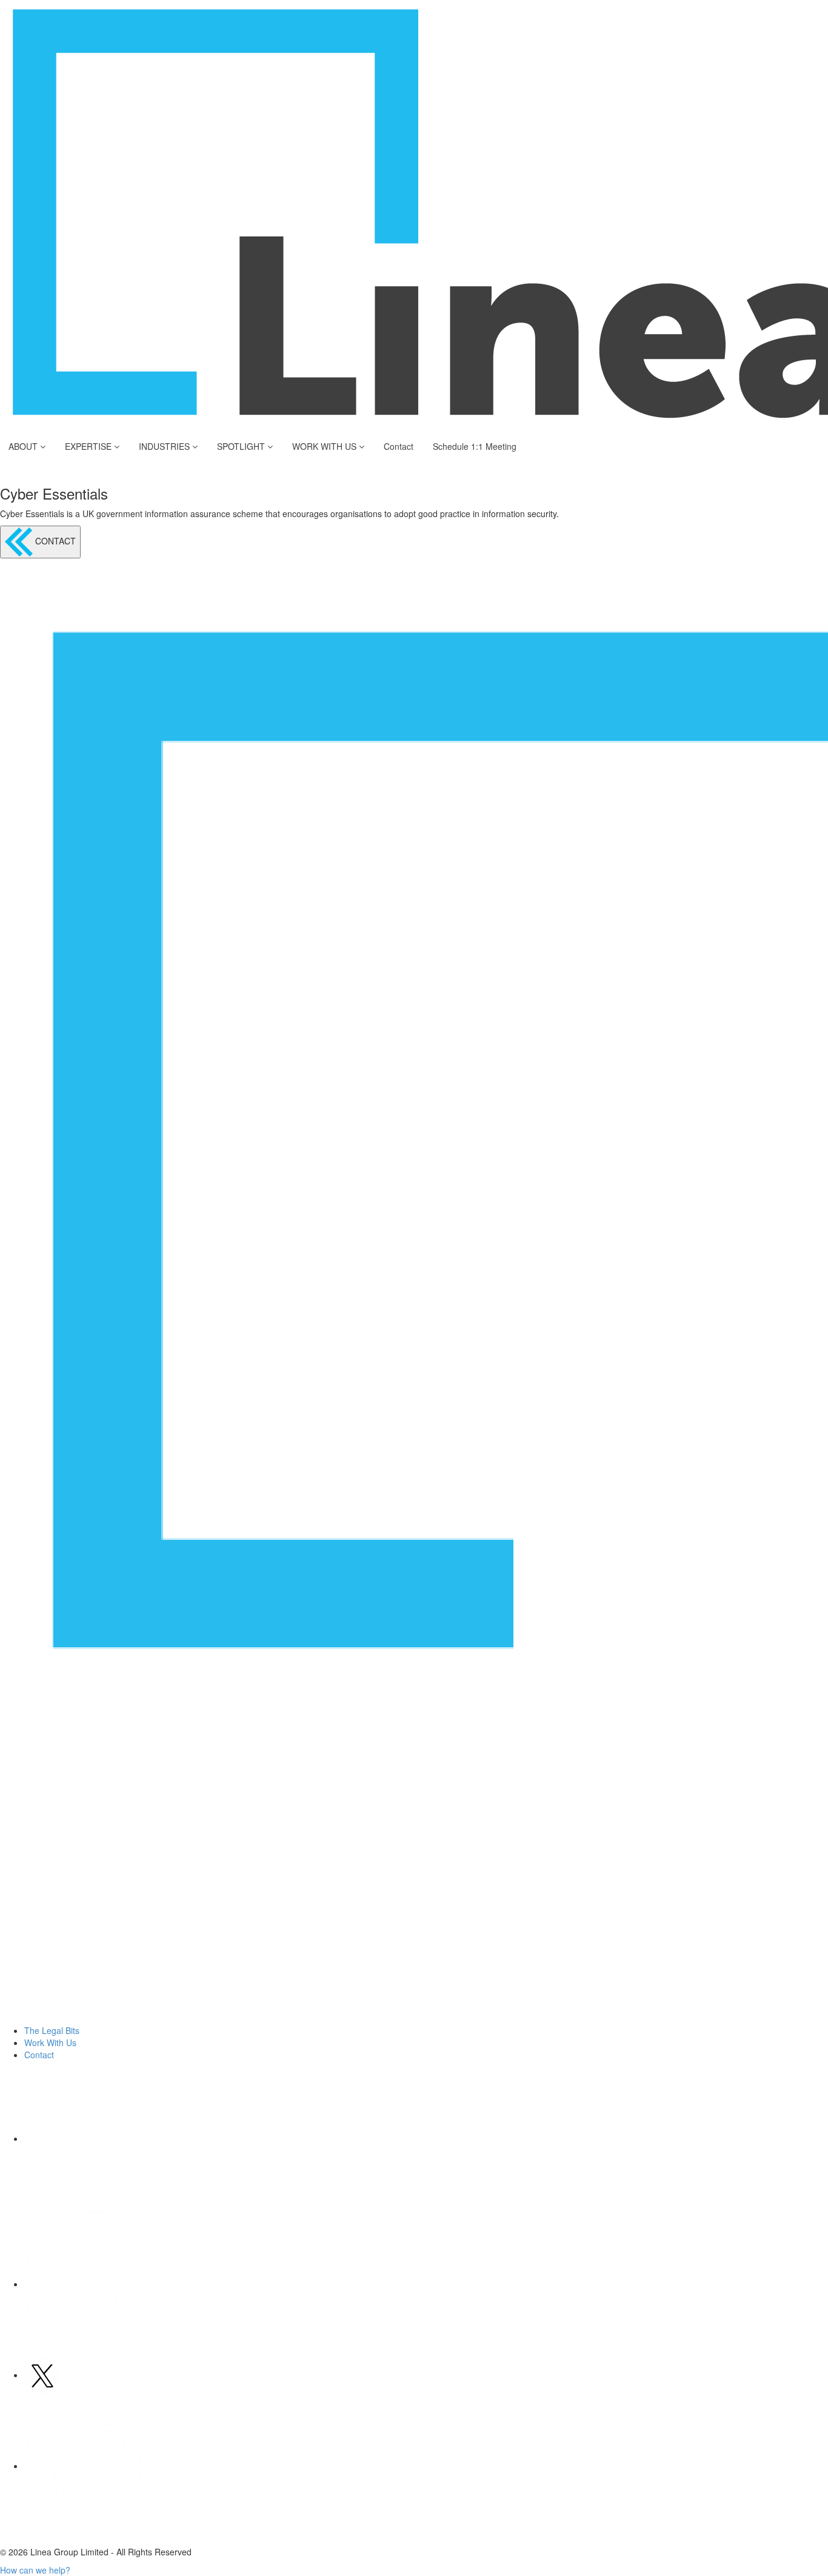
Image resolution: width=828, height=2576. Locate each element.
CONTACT (54, 541)
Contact (399, 446)
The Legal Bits (52, 2030)
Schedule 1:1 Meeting (475, 446)
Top (799, 2547)
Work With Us (50, 2042)
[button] (35, 2570)
